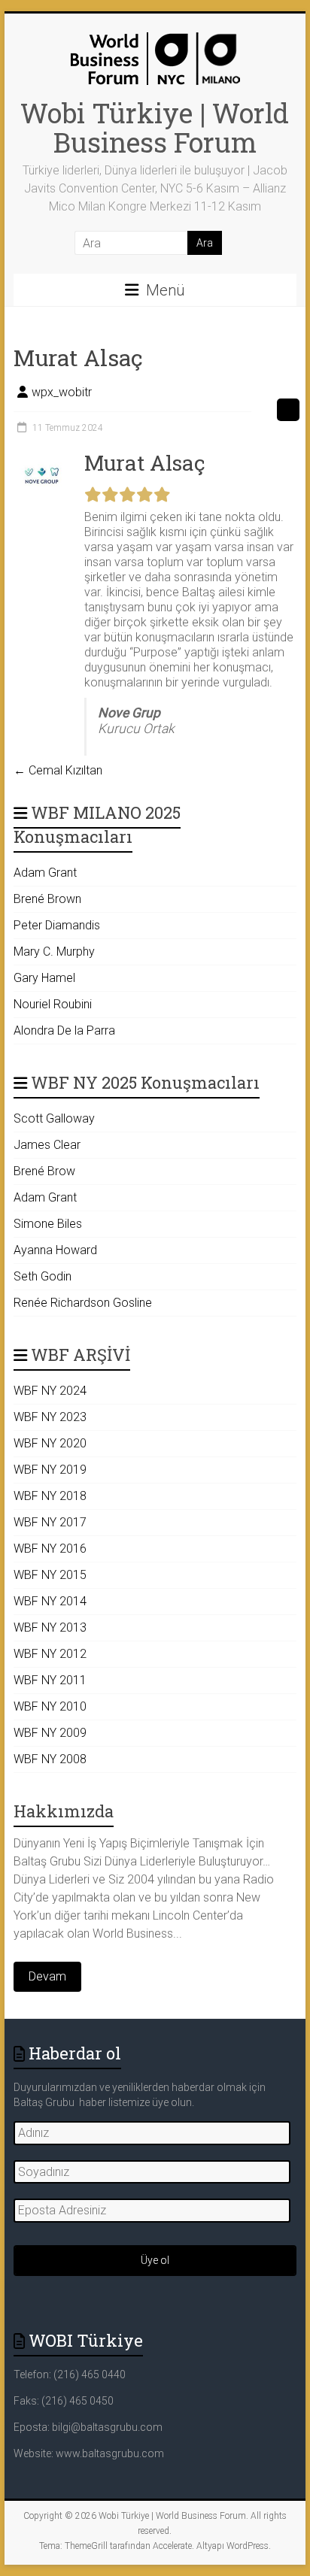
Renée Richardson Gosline (83, 1303)
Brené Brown (47, 899)
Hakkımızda (64, 1811)
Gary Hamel (44, 978)
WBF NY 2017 (50, 1522)
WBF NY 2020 (50, 1443)
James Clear (47, 1145)
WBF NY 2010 (50, 1706)
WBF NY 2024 (50, 1391)
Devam (47, 1976)
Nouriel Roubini (53, 1004)
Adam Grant (45, 873)
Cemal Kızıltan (58, 770)
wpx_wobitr (62, 392)
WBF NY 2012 (50, 1654)
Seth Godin (43, 1276)
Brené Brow (44, 1171)
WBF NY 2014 (50, 1601)
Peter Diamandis (57, 925)
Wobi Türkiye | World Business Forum (155, 127)
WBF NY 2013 (50, 1627)
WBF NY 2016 (50, 1549)
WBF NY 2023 (50, 1417)
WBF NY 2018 (50, 1496)
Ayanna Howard (55, 1250)
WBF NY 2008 (50, 1759)
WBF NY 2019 (50, 1470)
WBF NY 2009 (50, 1733)
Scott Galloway (54, 1118)
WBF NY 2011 (50, 1680)
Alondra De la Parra (64, 1030)
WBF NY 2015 (50, 1575)
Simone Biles (48, 1224)
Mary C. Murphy (54, 952)
